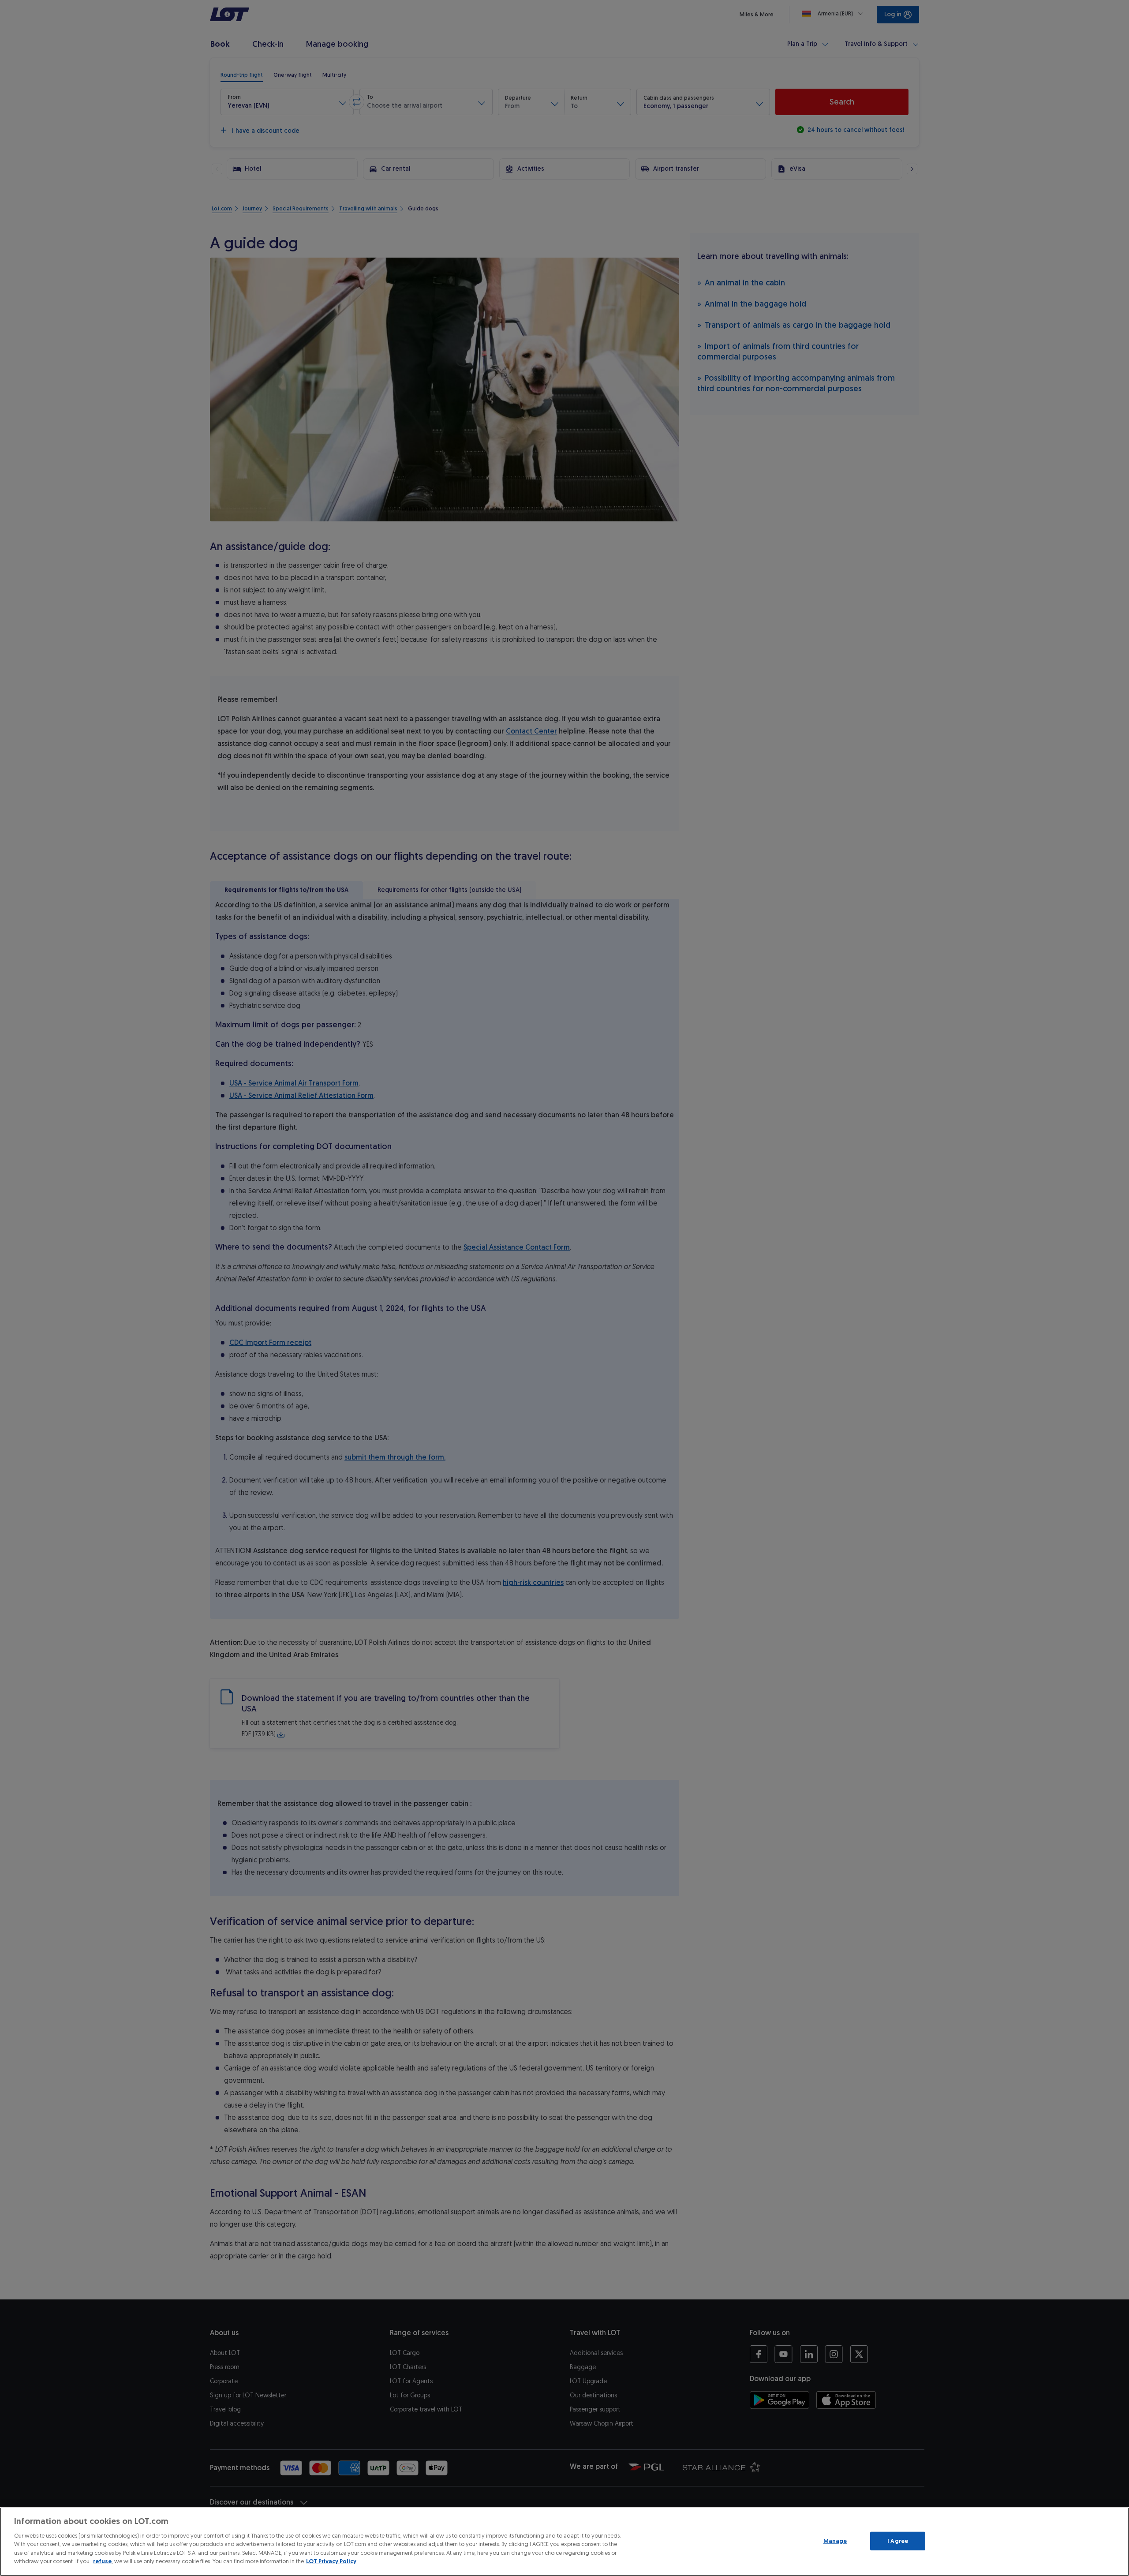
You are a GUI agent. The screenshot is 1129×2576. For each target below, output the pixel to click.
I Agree (898, 2541)
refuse (102, 2561)
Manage (835, 2541)
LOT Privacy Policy (331, 2561)
